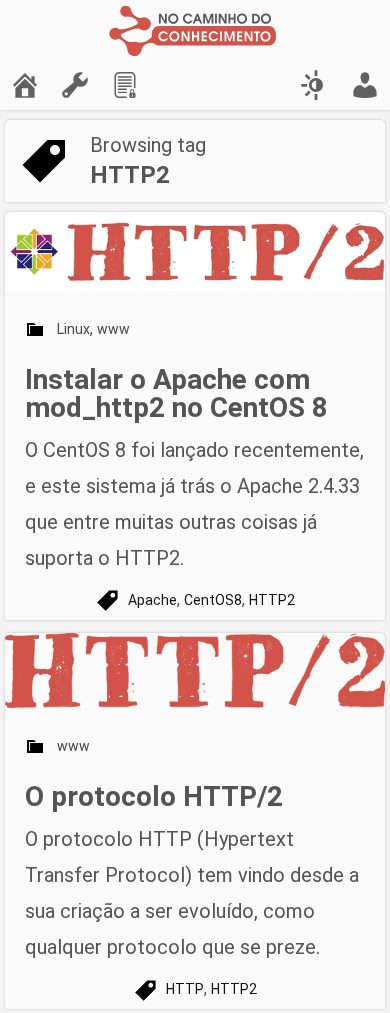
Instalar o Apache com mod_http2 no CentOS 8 (176, 393)
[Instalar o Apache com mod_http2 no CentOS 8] (195, 251)
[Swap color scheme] (315, 85)
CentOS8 (213, 600)
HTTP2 (272, 600)
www (113, 329)
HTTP (185, 989)
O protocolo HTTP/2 (154, 796)
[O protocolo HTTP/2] (195, 670)
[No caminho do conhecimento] (195, 30)
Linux (73, 329)
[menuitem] (25, 85)
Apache (152, 600)
